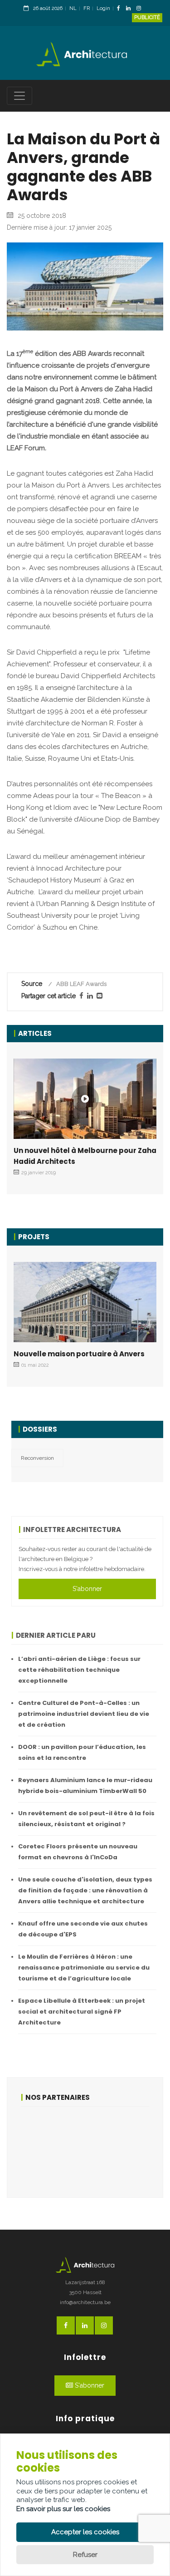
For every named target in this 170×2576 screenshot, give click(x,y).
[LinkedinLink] (131, 9)
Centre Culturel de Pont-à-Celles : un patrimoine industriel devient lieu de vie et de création (84, 1714)
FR (87, 8)
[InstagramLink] (141, 9)
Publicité (147, 17)
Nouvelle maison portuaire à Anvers (79, 1354)
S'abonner (87, 1589)
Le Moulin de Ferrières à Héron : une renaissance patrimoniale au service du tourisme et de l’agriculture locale (84, 1968)
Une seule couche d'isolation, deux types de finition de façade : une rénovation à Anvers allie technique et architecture (85, 1890)
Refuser (85, 2555)
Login (103, 8)
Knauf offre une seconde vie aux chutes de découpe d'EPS (83, 1929)
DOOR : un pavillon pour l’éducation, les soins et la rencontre (82, 1752)
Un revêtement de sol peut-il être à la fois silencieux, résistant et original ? (86, 1819)
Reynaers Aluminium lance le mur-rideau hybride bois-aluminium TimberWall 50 (85, 1785)
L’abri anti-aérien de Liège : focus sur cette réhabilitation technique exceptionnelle (79, 1670)
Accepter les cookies (85, 2532)
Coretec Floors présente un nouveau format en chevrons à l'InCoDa (78, 1852)
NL (73, 8)
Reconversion (37, 1458)
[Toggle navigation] (19, 96)
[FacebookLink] (121, 9)
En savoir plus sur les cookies (63, 2509)
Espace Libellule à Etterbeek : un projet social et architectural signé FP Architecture (82, 2012)
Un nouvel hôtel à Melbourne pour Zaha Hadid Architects (85, 1156)
